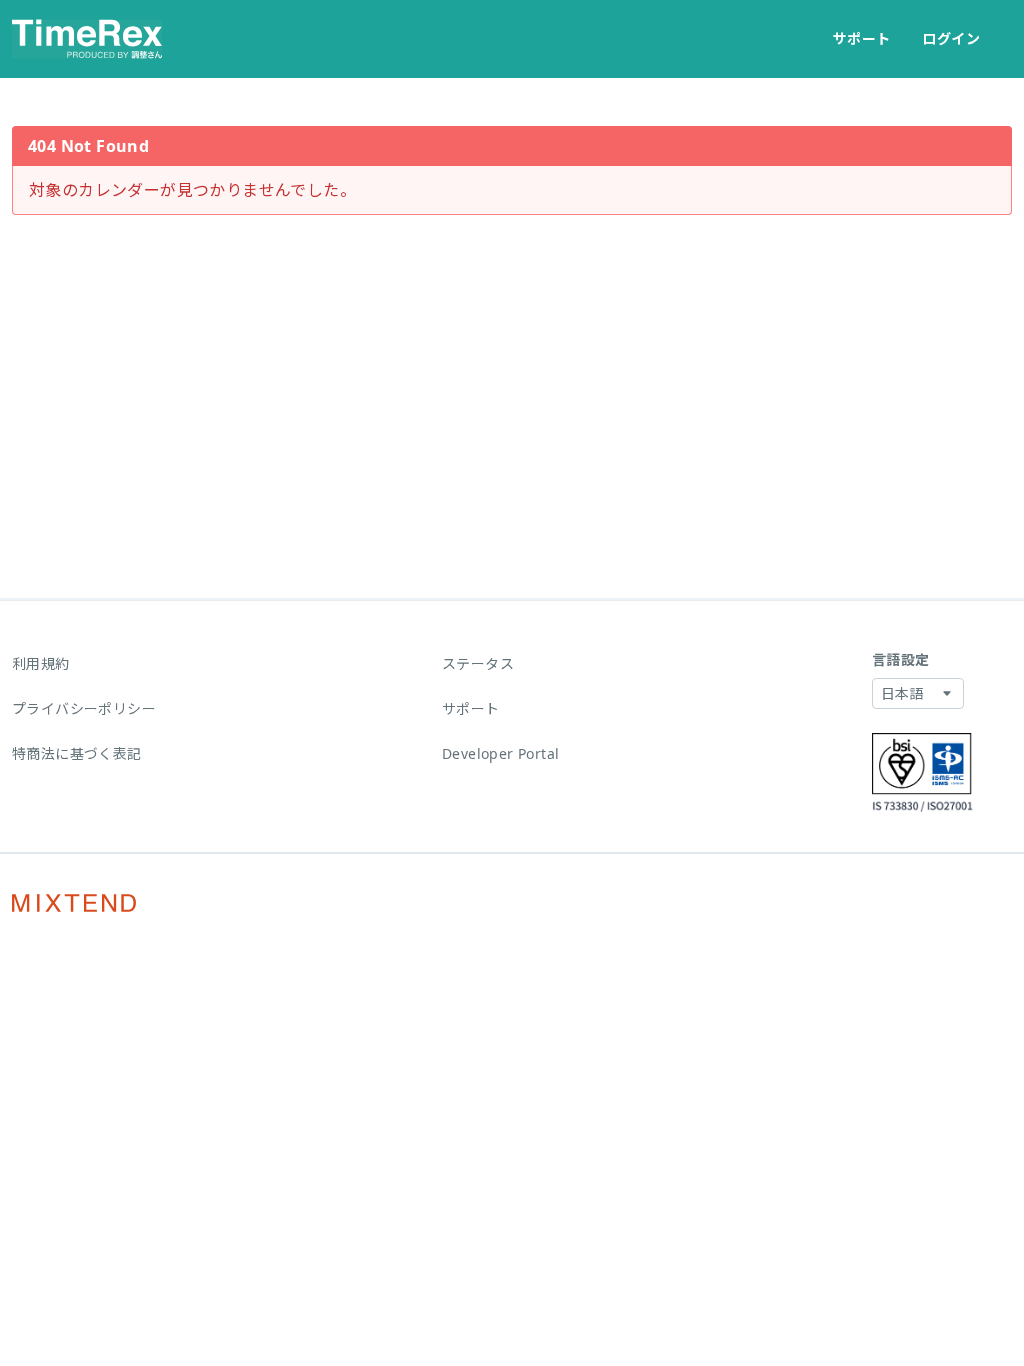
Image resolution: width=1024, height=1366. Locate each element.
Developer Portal (500, 753)
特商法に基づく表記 (77, 753)
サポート (862, 38)
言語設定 (901, 659)
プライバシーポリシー (84, 708)
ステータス (478, 663)
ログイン (951, 38)
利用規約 (41, 663)
